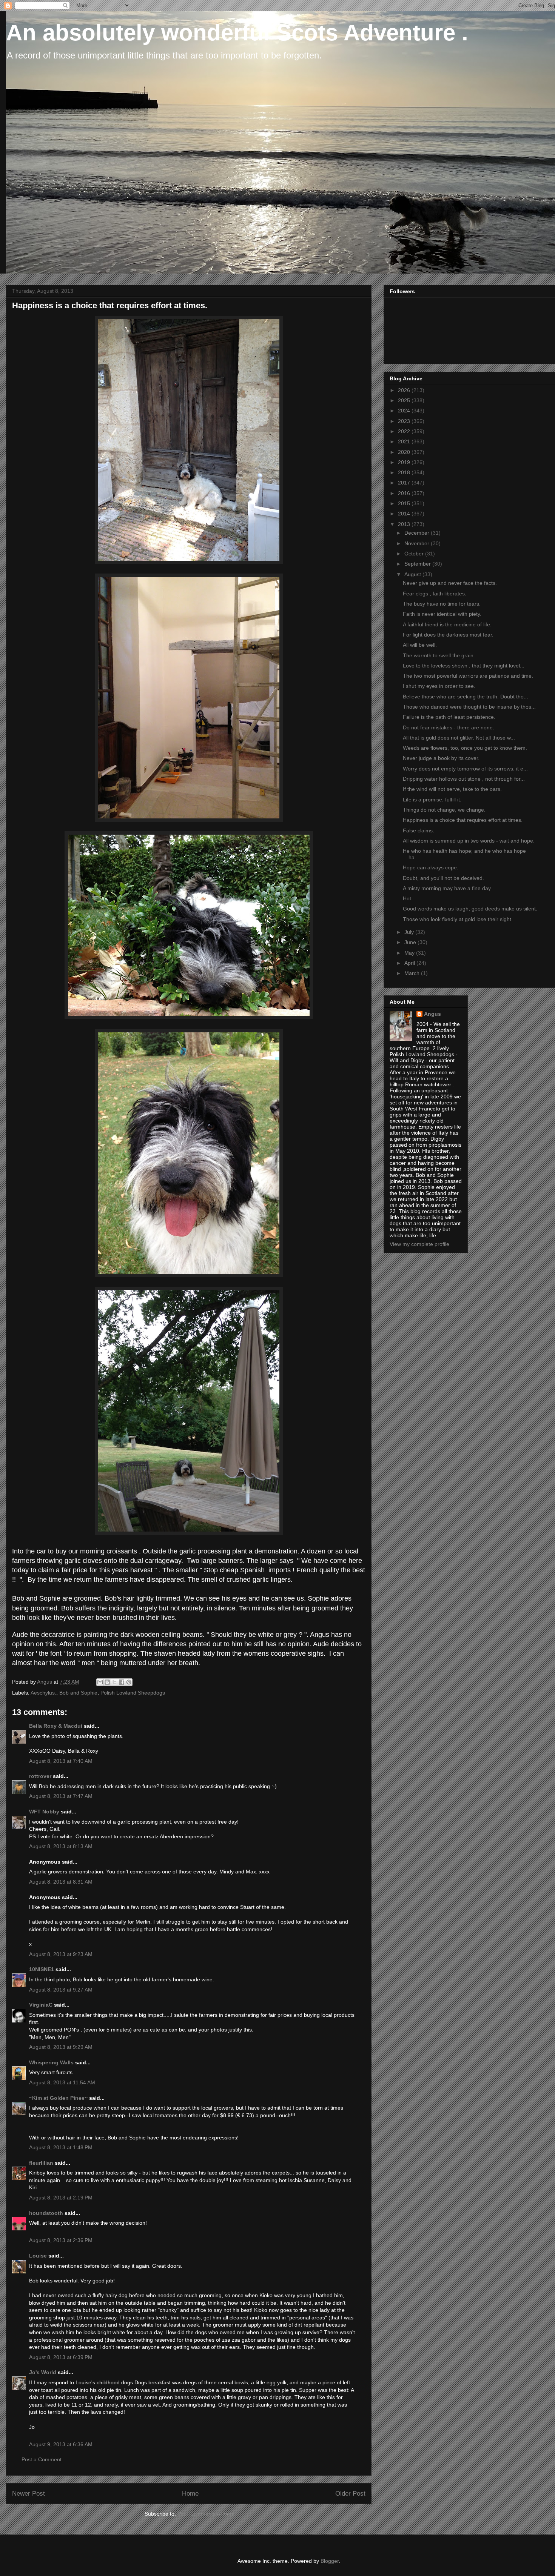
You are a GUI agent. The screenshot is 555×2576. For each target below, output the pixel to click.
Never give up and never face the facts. (450, 583)
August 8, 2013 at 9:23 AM (61, 1954)
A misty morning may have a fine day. (447, 888)
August (413, 574)
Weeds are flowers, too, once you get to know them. (465, 748)
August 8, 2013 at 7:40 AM (61, 1761)
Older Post (350, 2494)
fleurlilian (41, 2163)
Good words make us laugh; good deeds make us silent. (470, 909)
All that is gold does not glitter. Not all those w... (459, 738)
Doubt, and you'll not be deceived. (443, 878)
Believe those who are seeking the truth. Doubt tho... (466, 697)
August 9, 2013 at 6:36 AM (61, 2444)
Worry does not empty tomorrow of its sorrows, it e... (465, 769)
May (410, 953)
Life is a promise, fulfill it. (432, 800)
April (410, 963)
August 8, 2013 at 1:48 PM (61, 2147)
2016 (405, 493)
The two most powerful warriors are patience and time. (468, 676)
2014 (405, 514)
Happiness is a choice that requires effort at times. (463, 820)
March (413, 973)
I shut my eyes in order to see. (439, 686)
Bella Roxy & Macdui (56, 1726)
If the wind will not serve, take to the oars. (452, 789)
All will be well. (420, 645)
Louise (38, 2256)
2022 (405, 431)
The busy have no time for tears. (442, 604)
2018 (405, 472)
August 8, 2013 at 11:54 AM (62, 2082)
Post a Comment (42, 2459)
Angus (432, 1014)
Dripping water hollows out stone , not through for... (464, 779)
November (418, 543)
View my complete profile (419, 1244)
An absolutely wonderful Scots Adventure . (237, 33)
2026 (405, 390)
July (410, 932)
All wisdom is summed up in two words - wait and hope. (469, 841)
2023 (405, 421)
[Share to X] (114, 1682)
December (418, 533)
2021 (405, 441)
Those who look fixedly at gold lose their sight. (458, 919)
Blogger (330, 2561)
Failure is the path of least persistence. (449, 717)
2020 (405, 452)
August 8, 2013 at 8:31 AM (61, 1882)
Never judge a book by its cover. (441, 758)
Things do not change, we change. (444, 810)
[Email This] (100, 1682)
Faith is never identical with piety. (442, 614)
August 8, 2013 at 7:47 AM (61, 1796)
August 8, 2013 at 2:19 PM (61, 2198)
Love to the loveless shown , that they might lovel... (464, 666)
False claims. (419, 830)
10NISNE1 (42, 1969)
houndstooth (46, 2213)
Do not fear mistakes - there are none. (449, 727)
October (415, 554)
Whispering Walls (51, 2062)
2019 (405, 462)
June (411, 942)
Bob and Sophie (78, 1693)
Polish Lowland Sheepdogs (133, 1693)
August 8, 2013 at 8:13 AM (61, 1846)
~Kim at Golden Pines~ (58, 2098)
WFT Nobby (44, 1812)
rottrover (40, 1776)
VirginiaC (41, 2005)
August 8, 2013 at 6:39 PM (61, 2357)
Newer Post (29, 2494)
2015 (405, 503)
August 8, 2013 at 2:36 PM (61, 2240)
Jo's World (43, 2372)
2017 (405, 483)
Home (190, 2494)
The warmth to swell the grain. (439, 655)
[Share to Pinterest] (129, 1682)
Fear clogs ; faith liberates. (435, 594)
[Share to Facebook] (122, 1682)
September (418, 564)
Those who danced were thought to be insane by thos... (469, 707)
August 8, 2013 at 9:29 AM (61, 2047)
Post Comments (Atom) (205, 2514)
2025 (405, 400)
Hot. (408, 898)
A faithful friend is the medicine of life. (447, 624)
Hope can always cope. (431, 867)
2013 (405, 524)
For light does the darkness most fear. (448, 635)
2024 (405, 411)
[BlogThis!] (107, 1682)
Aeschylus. (43, 1693)
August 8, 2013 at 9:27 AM (61, 1990)
